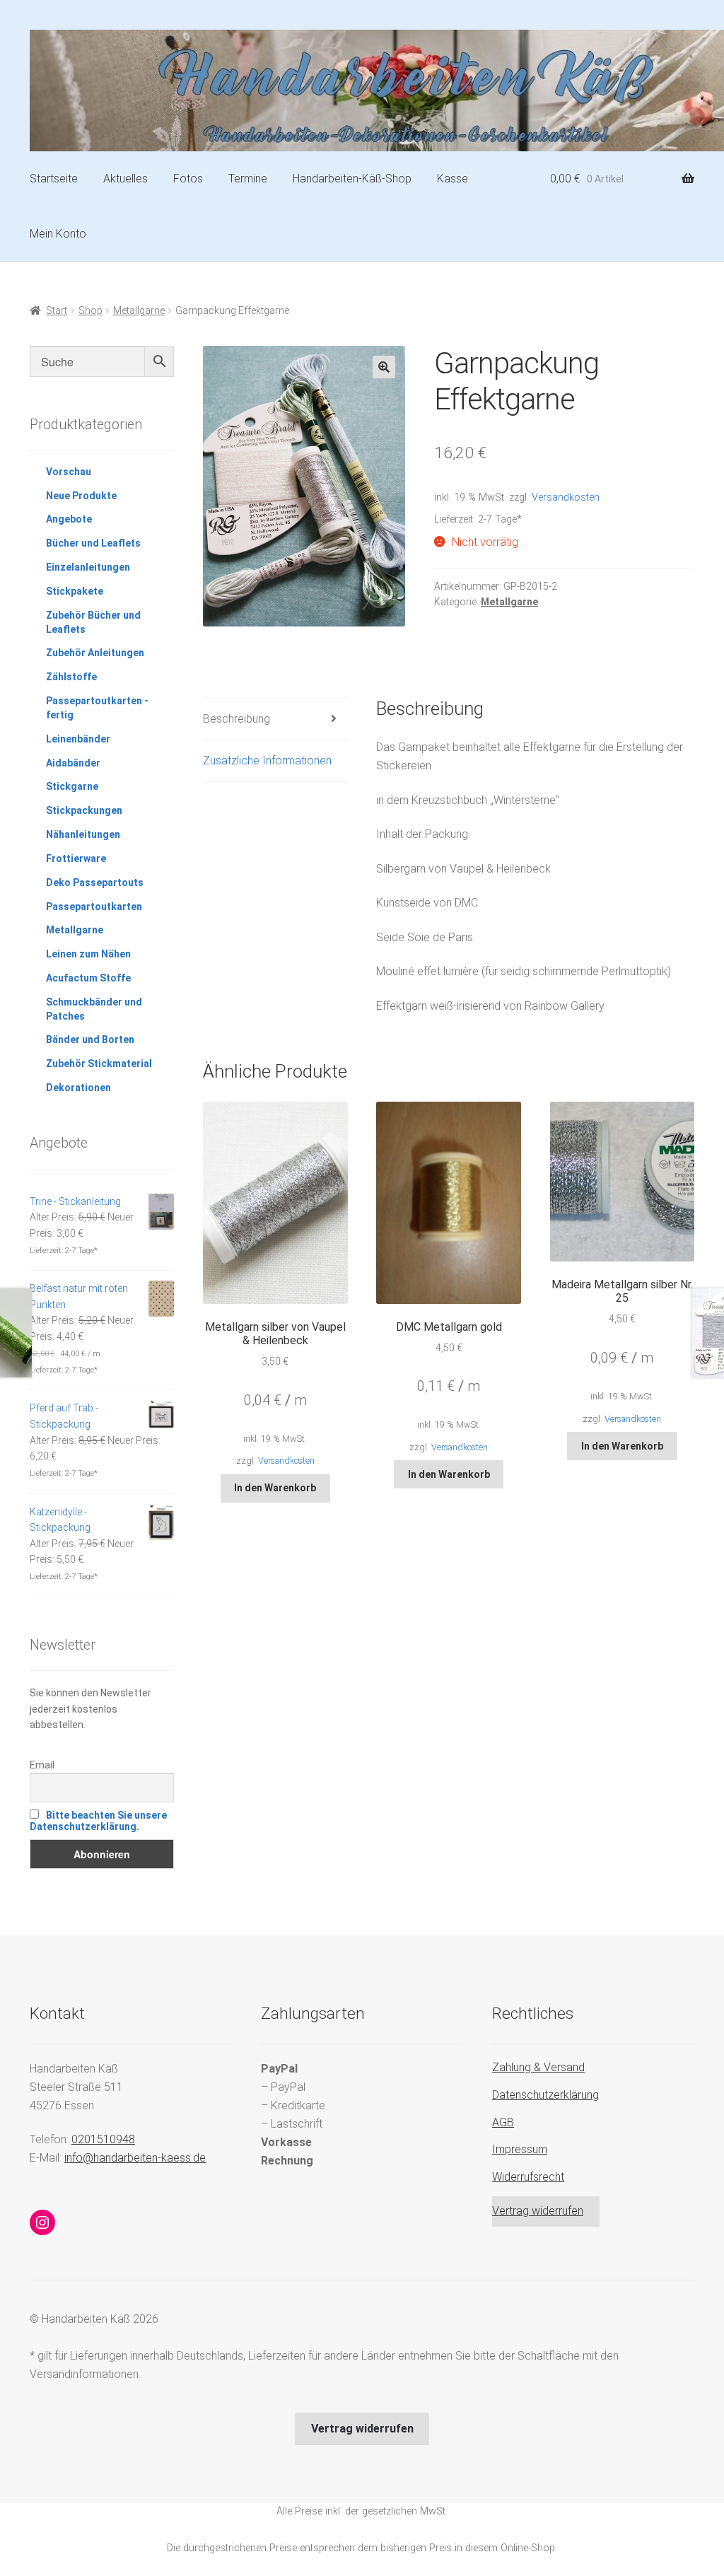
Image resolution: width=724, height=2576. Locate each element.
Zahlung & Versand (538, 2067)
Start (57, 310)
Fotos (188, 179)
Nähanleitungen (83, 834)
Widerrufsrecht (528, 2177)
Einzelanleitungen (88, 567)
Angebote (69, 519)
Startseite (54, 179)
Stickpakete (75, 591)
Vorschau (69, 472)
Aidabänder (73, 763)
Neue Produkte (81, 496)
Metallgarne (139, 310)
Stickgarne (72, 786)
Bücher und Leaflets (93, 543)
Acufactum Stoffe (88, 978)
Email (42, 1765)
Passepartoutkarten (94, 907)
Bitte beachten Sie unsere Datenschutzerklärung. (98, 1821)
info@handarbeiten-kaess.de (135, 2158)
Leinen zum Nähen (88, 954)
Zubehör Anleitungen (95, 653)
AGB (503, 2122)
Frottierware (76, 858)
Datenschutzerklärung (545, 2095)
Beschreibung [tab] (237, 719)
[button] (384, 367)
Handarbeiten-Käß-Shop (352, 179)
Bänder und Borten (90, 1039)
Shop (90, 310)
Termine (248, 179)
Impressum (520, 2149)
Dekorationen (78, 1088)
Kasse (452, 179)
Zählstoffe (71, 677)
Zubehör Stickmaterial (99, 1063)
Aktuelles (125, 179)
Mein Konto (58, 234)
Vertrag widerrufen (538, 2211)
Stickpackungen (84, 810)
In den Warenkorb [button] (275, 1488)
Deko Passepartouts (95, 882)
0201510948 (103, 2139)
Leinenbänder (78, 739)
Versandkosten (566, 497)
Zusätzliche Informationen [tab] (267, 760)
